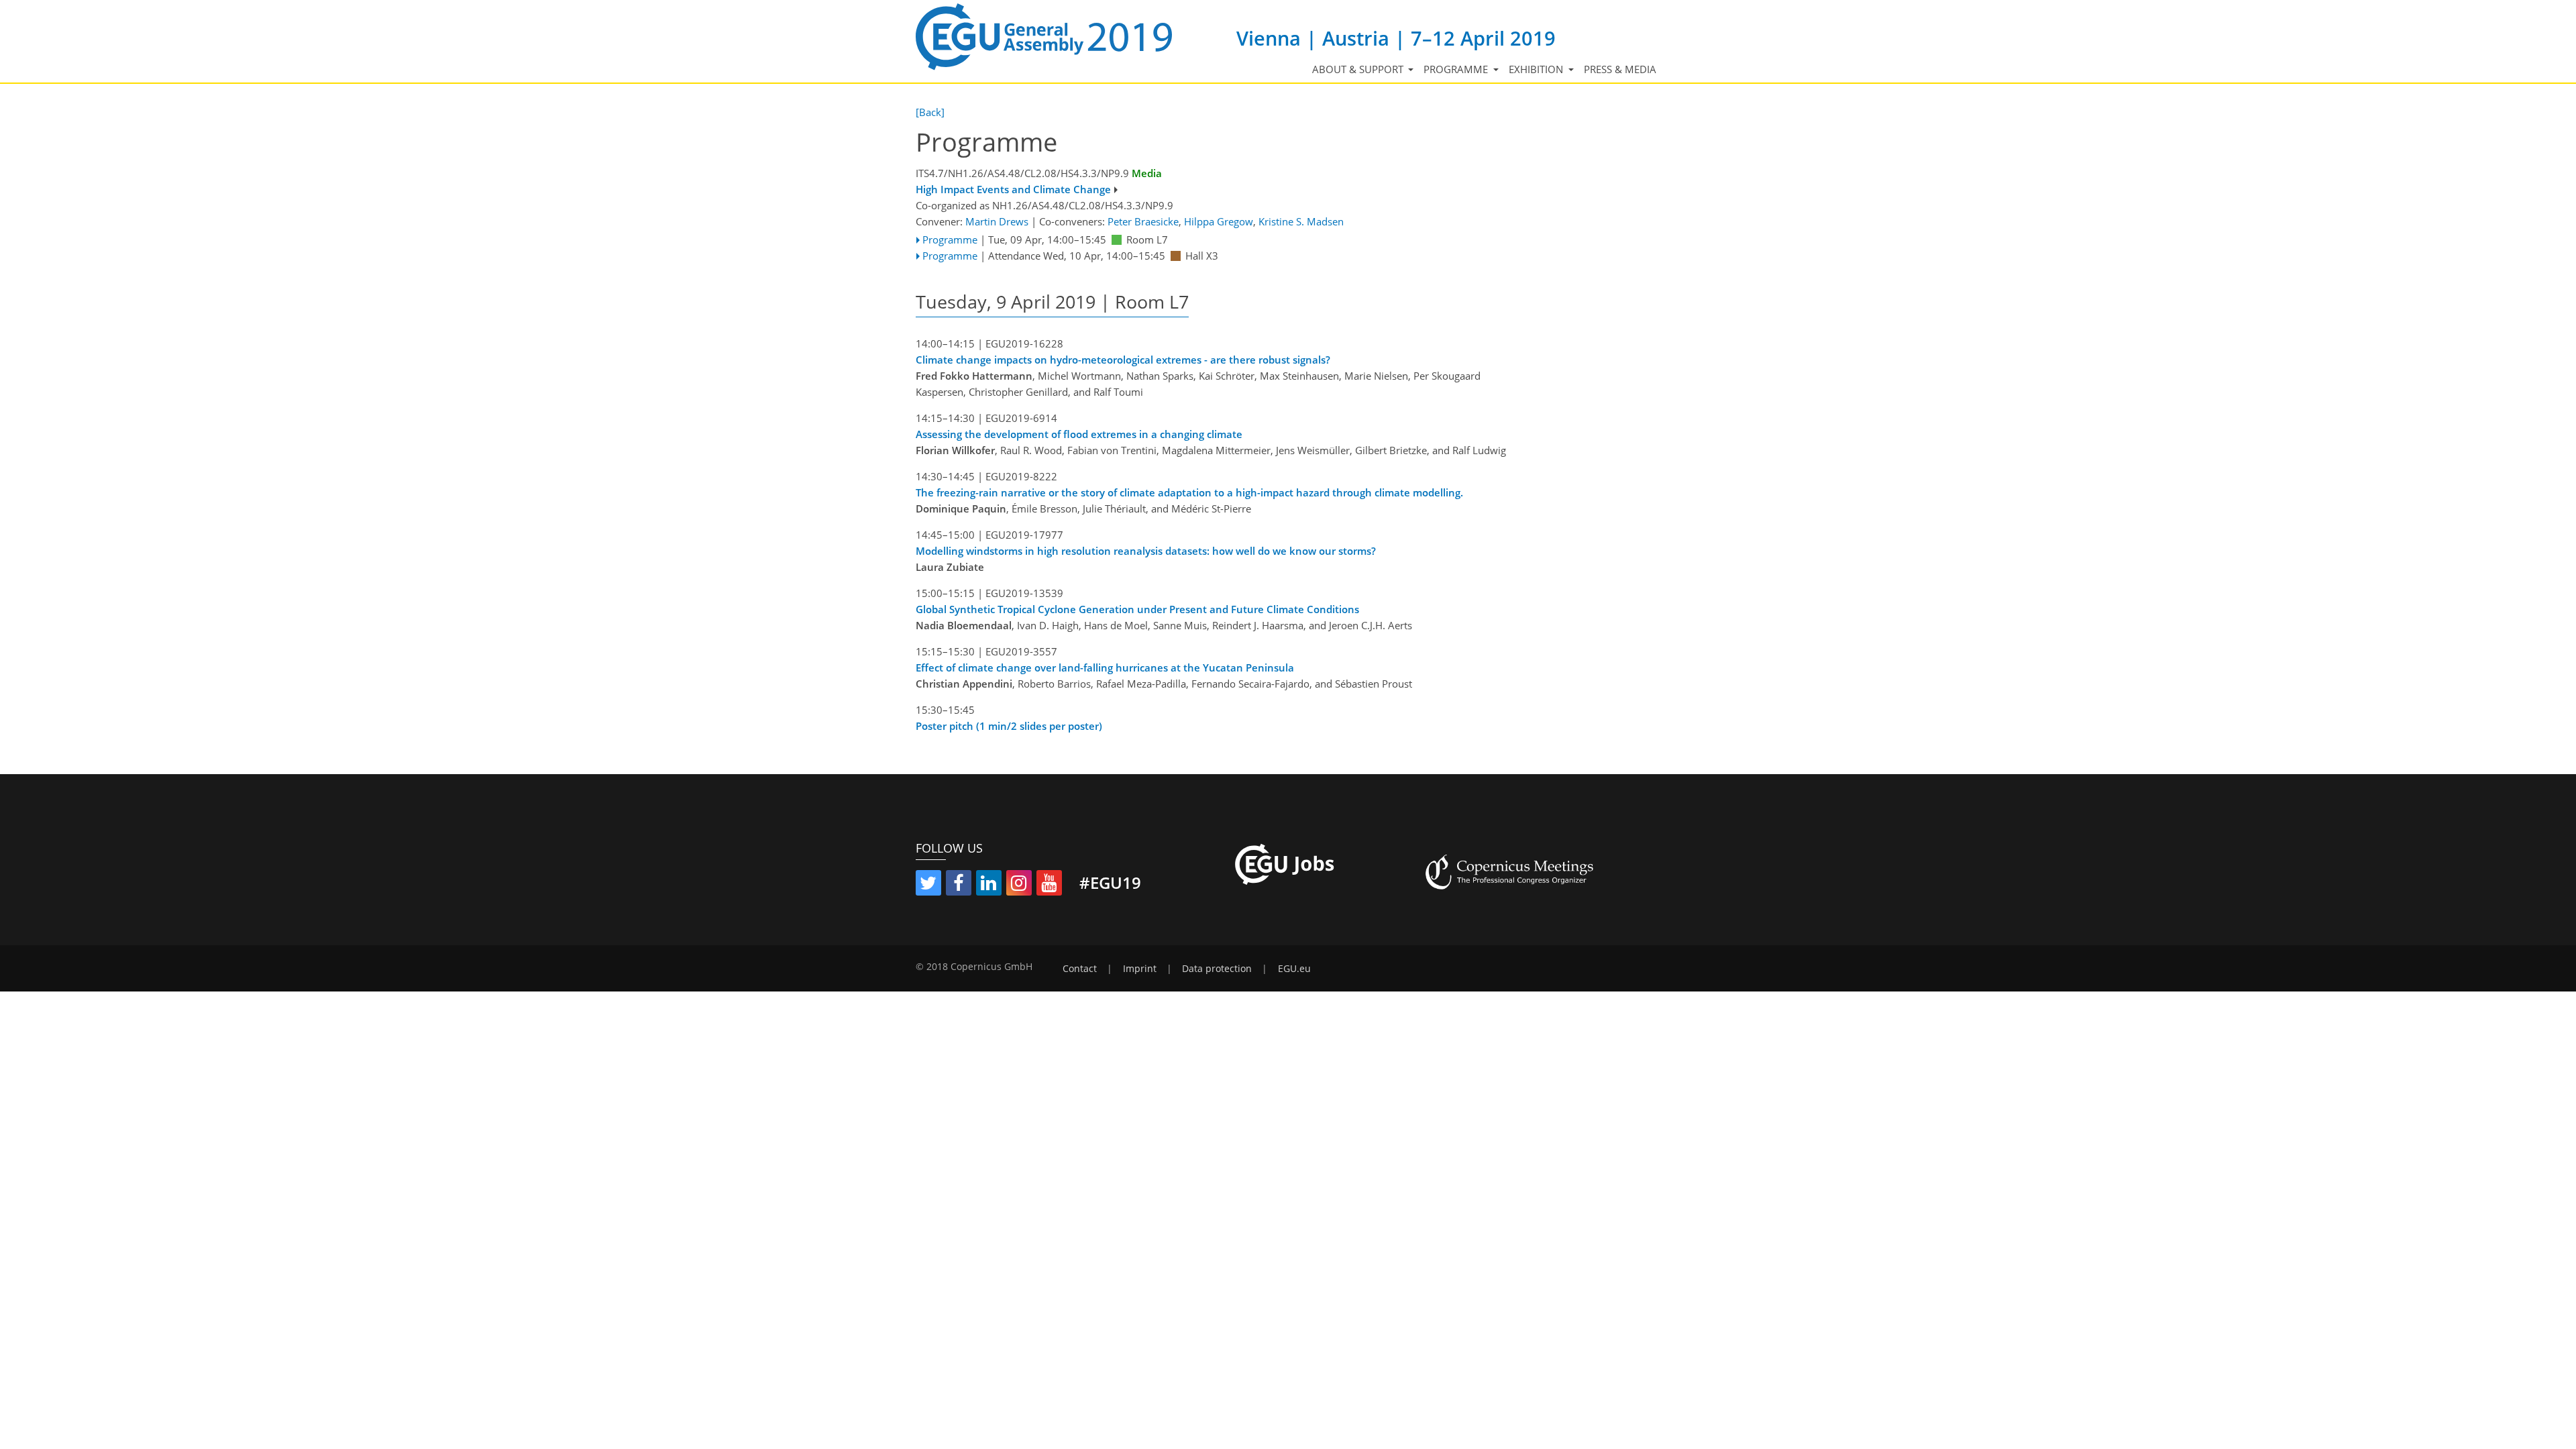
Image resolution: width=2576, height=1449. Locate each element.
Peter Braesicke (1143, 221)
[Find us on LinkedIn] (989, 885)
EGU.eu (1294, 969)
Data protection (1217, 969)
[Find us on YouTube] (1049, 885)
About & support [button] (1359, 69)
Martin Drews (997, 221)
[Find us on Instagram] (1019, 885)
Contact (1080, 969)
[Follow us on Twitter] (928, 885)
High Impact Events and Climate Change (1013, 189)
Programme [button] (1457, 69)
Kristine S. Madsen (1301, 221)
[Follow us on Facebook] (959, 885)
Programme (950, 239)
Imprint (1140, 969)
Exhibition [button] (1537, 69)
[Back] (930, 112)
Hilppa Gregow (1219, 221)
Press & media (1620, 69)
